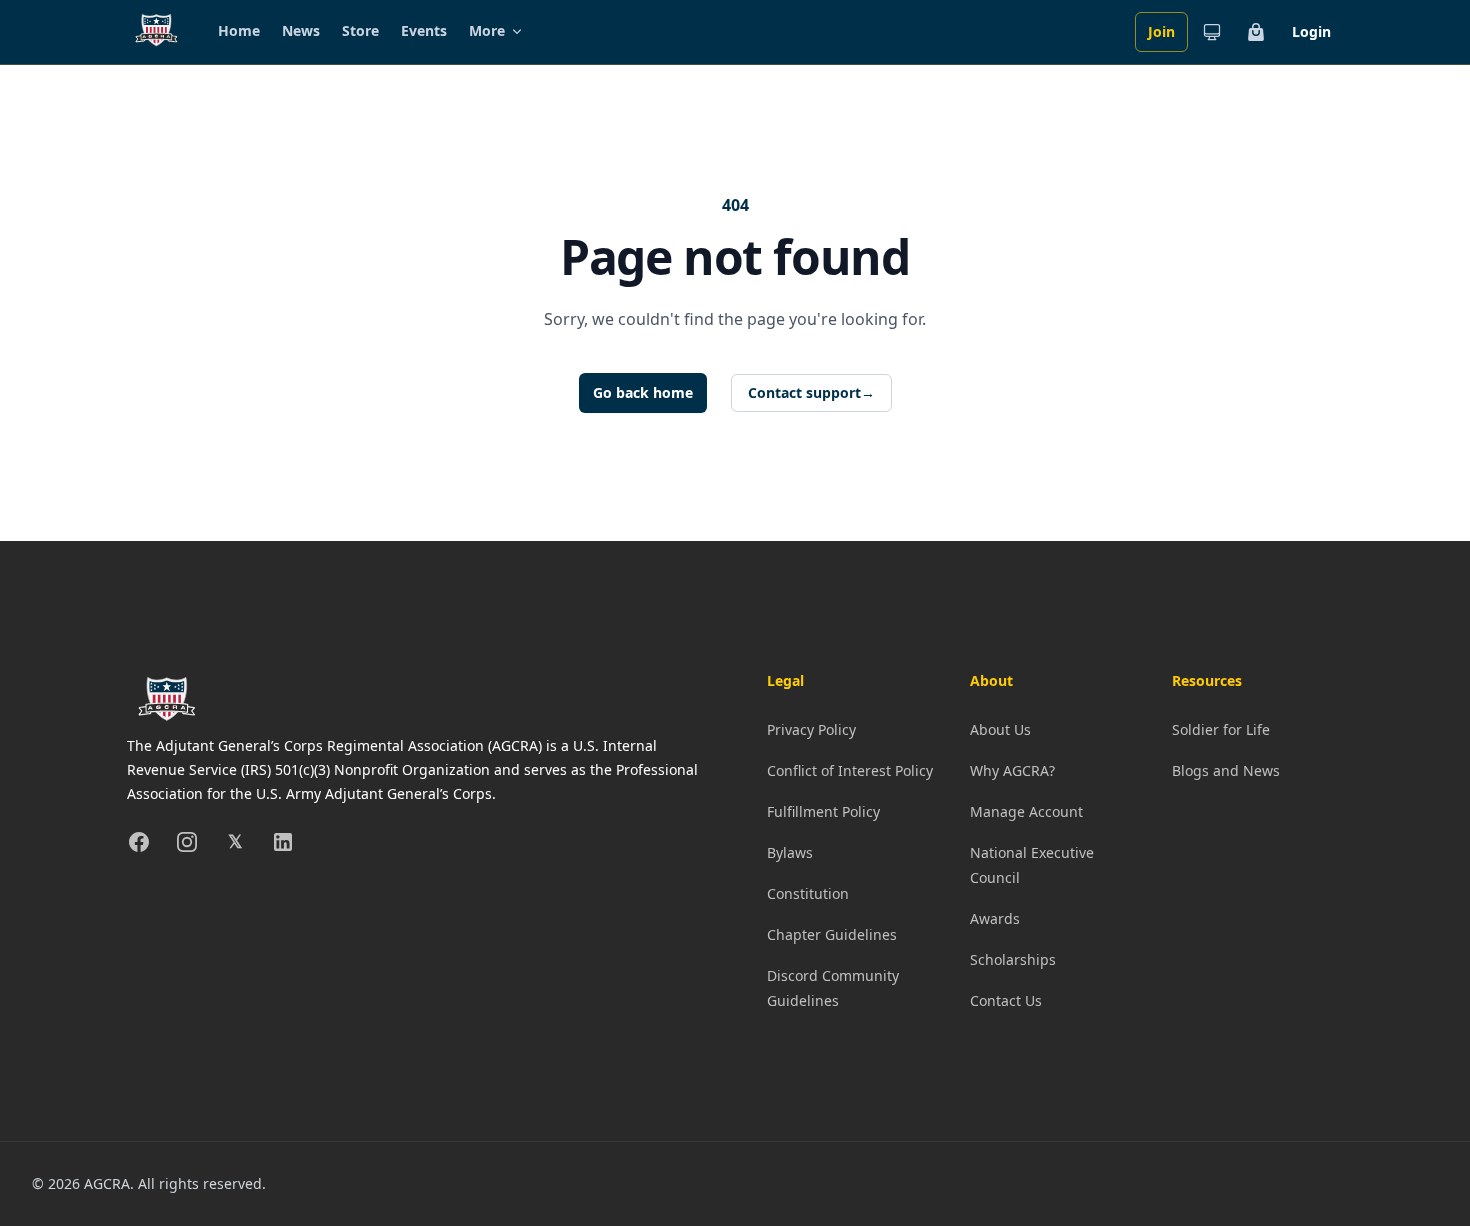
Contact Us (1006, 1000)
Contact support (811, 392)
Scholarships (1013, 959)
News (301, 30)
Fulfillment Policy (823, 811)
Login (1311, 31)
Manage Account (1026, 811)
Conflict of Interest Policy (850, 770)
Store (360, 30)
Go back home (643, 392)
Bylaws (790, 852)
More (487, 30)
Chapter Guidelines (832, 934)
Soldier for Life (1221, 729)
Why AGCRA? (1012, 770)
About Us (1000, 729)
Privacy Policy (811, 729)
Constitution (808, 893)
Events (424, 30)
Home (239, 30)
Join (1161, 31)
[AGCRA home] (156, 32)
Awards (995, 918)
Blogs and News (1226, 770)
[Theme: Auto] (1212, 32)
